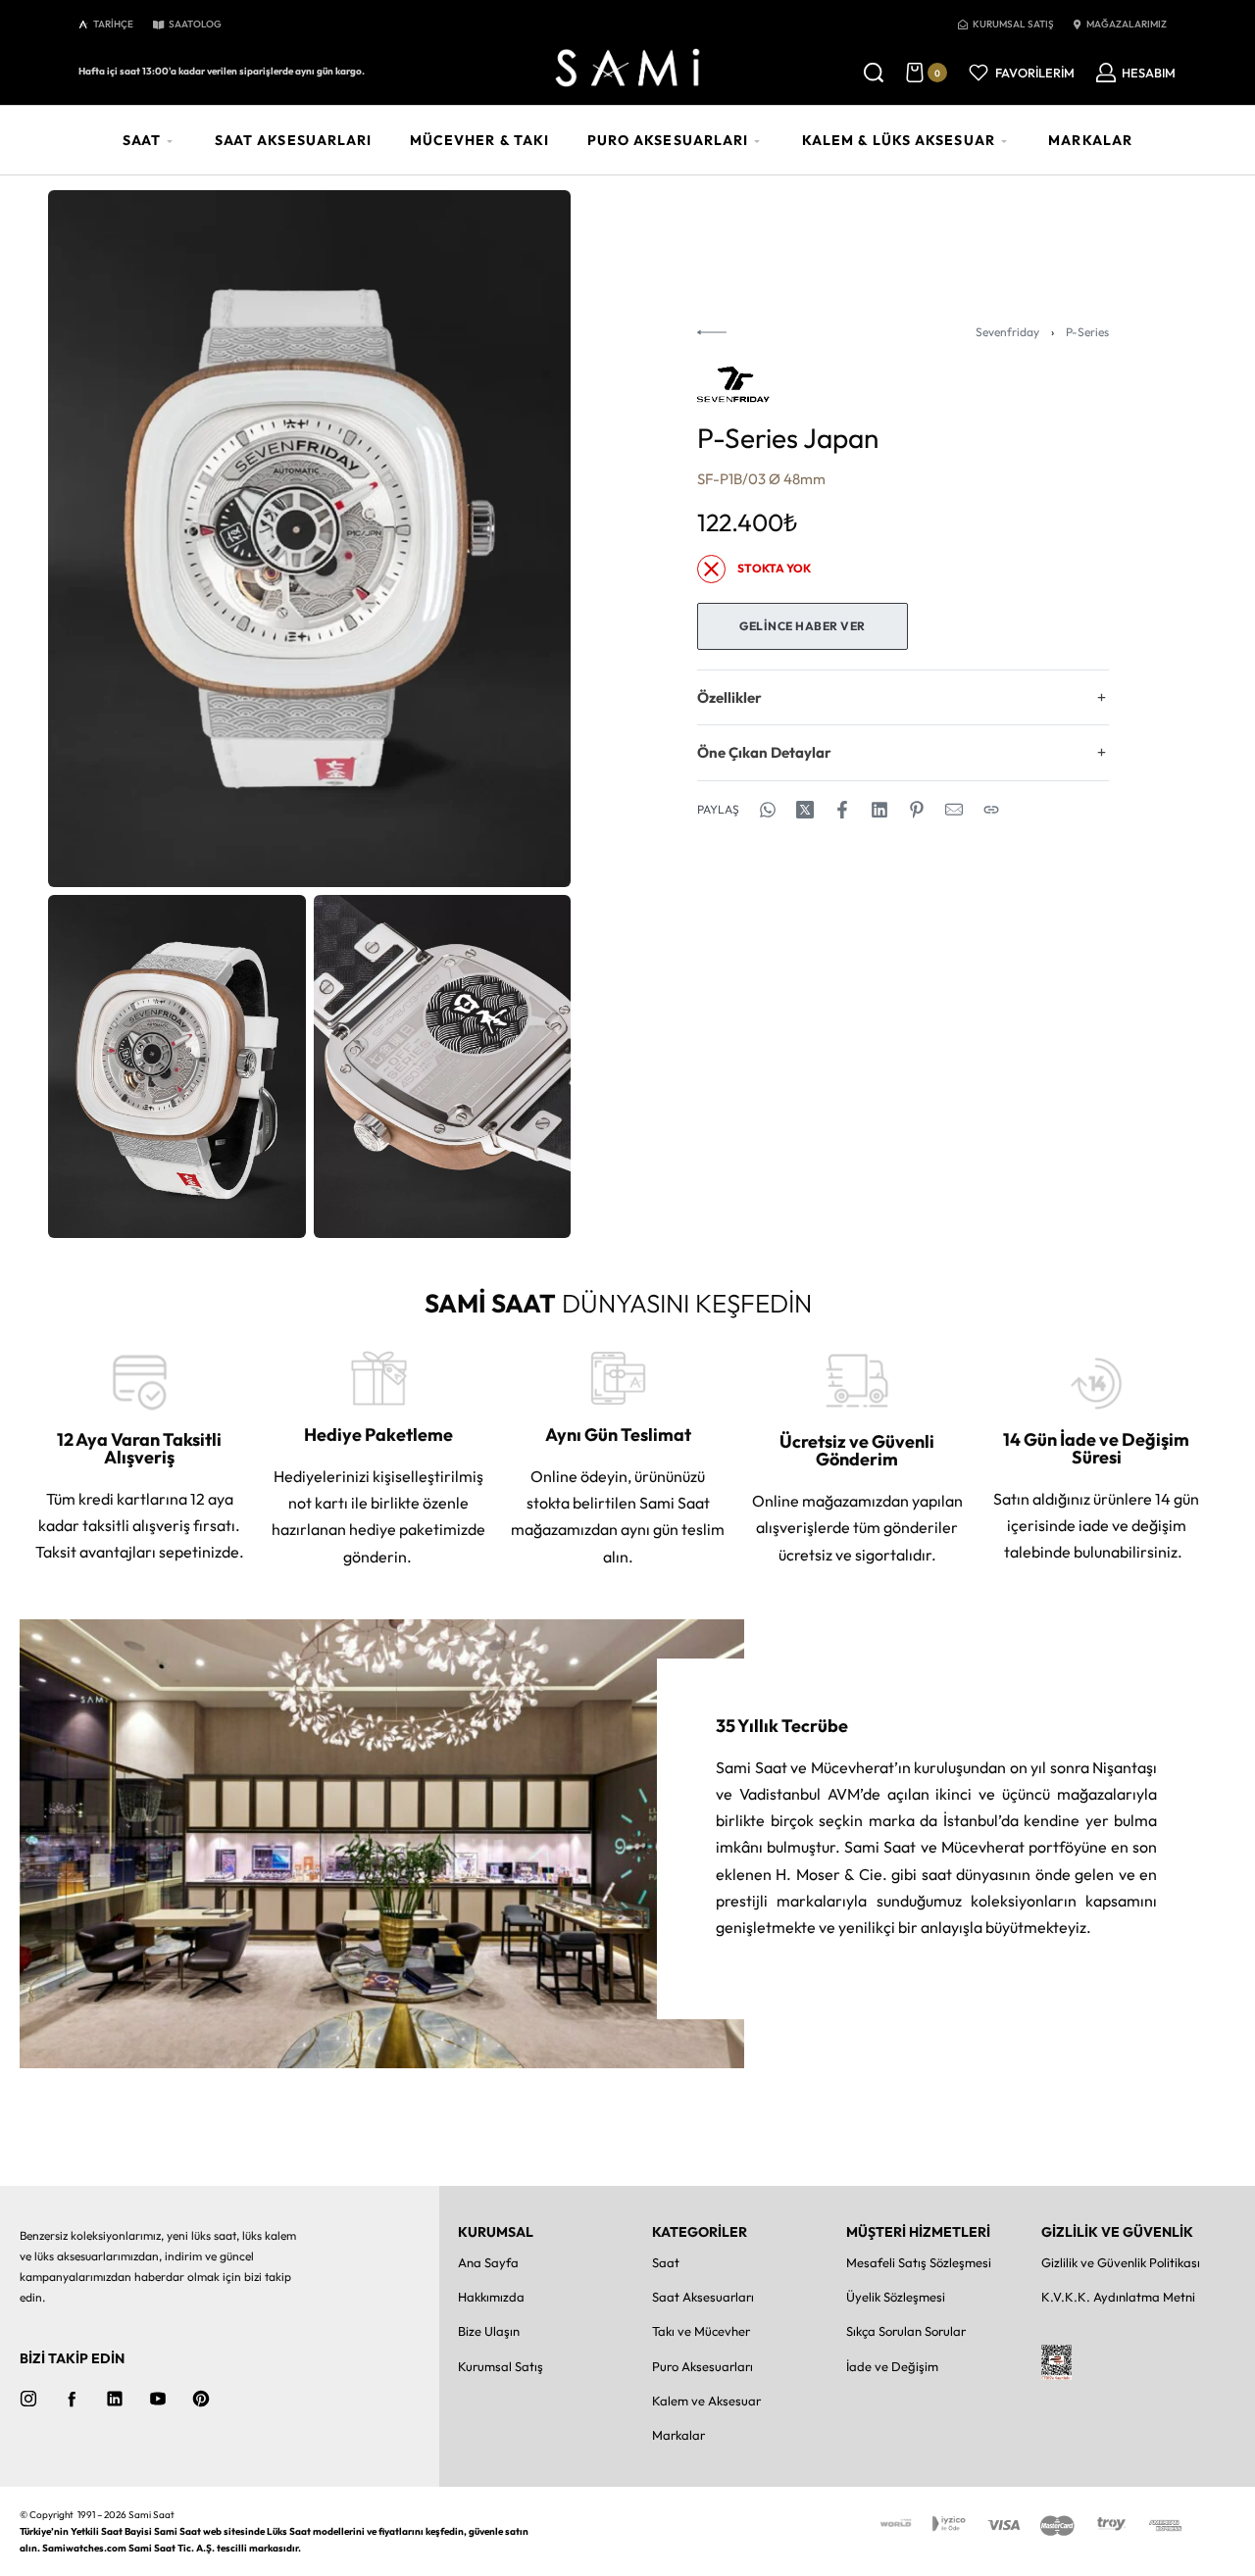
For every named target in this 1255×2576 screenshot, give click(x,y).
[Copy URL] (991, 810)
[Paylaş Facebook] (842, 810)
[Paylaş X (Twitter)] (805, 810)
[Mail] (954, 810)
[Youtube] (158, 2399)
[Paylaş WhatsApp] (768, 810)
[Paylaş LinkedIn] (879, 810)
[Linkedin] (115, 2399)
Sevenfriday (1007, 332)
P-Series (1087, 332)
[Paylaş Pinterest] (917, 810)
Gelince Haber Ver (803, 626)
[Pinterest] (201, 2399)
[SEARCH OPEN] (874, 73)
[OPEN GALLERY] (309, 539)
